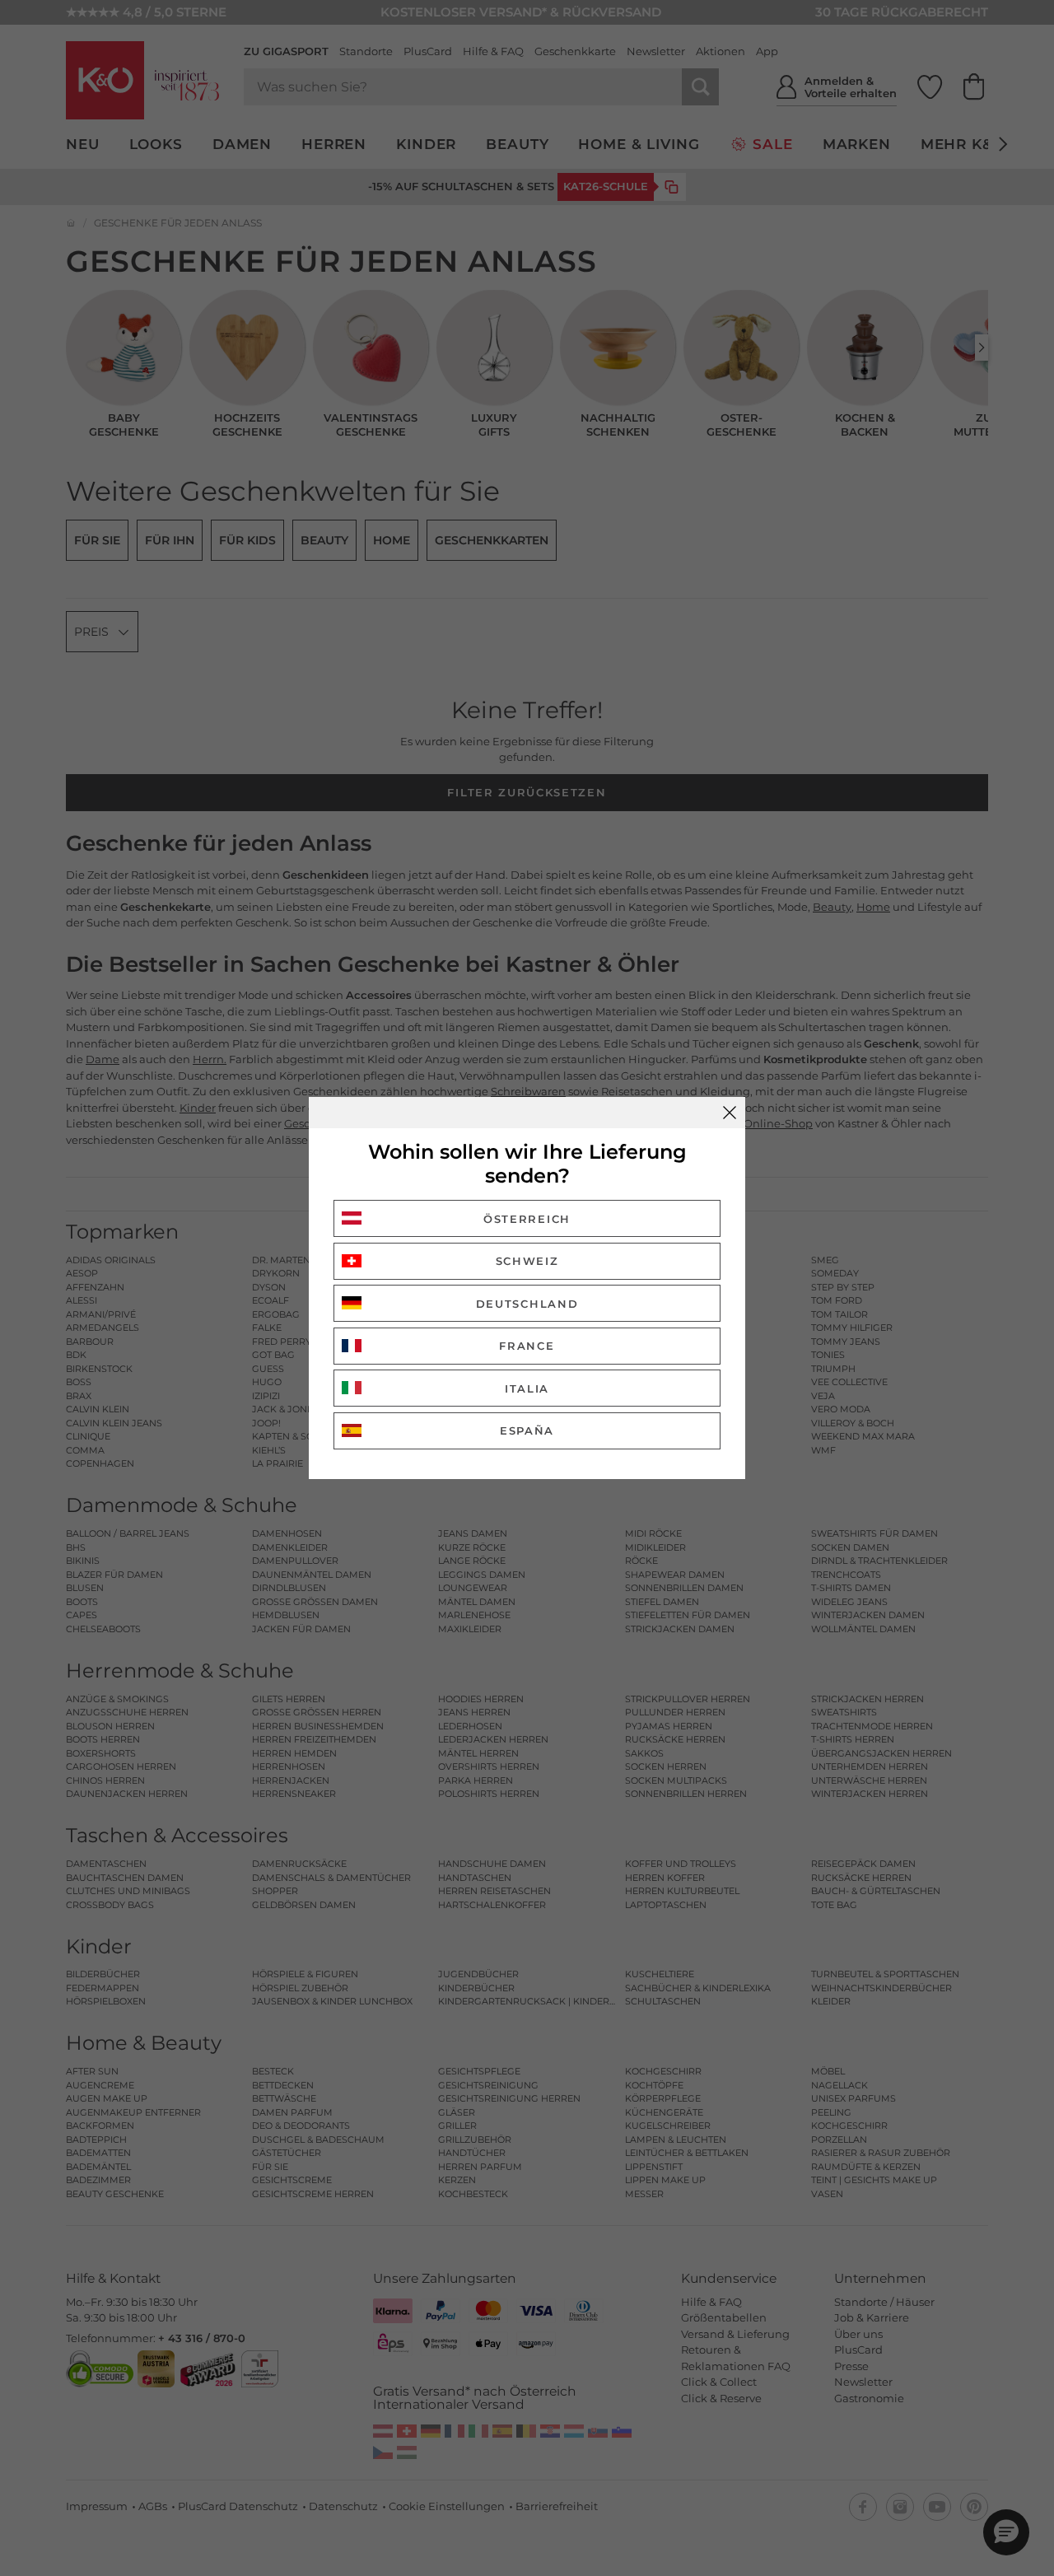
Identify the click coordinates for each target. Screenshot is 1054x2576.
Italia (527, 1388)
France (527, 1346)
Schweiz (527, 1261)
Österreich (527, 1219)
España (527, 1430)
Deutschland (527, 1304)
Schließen (730, 1113)
